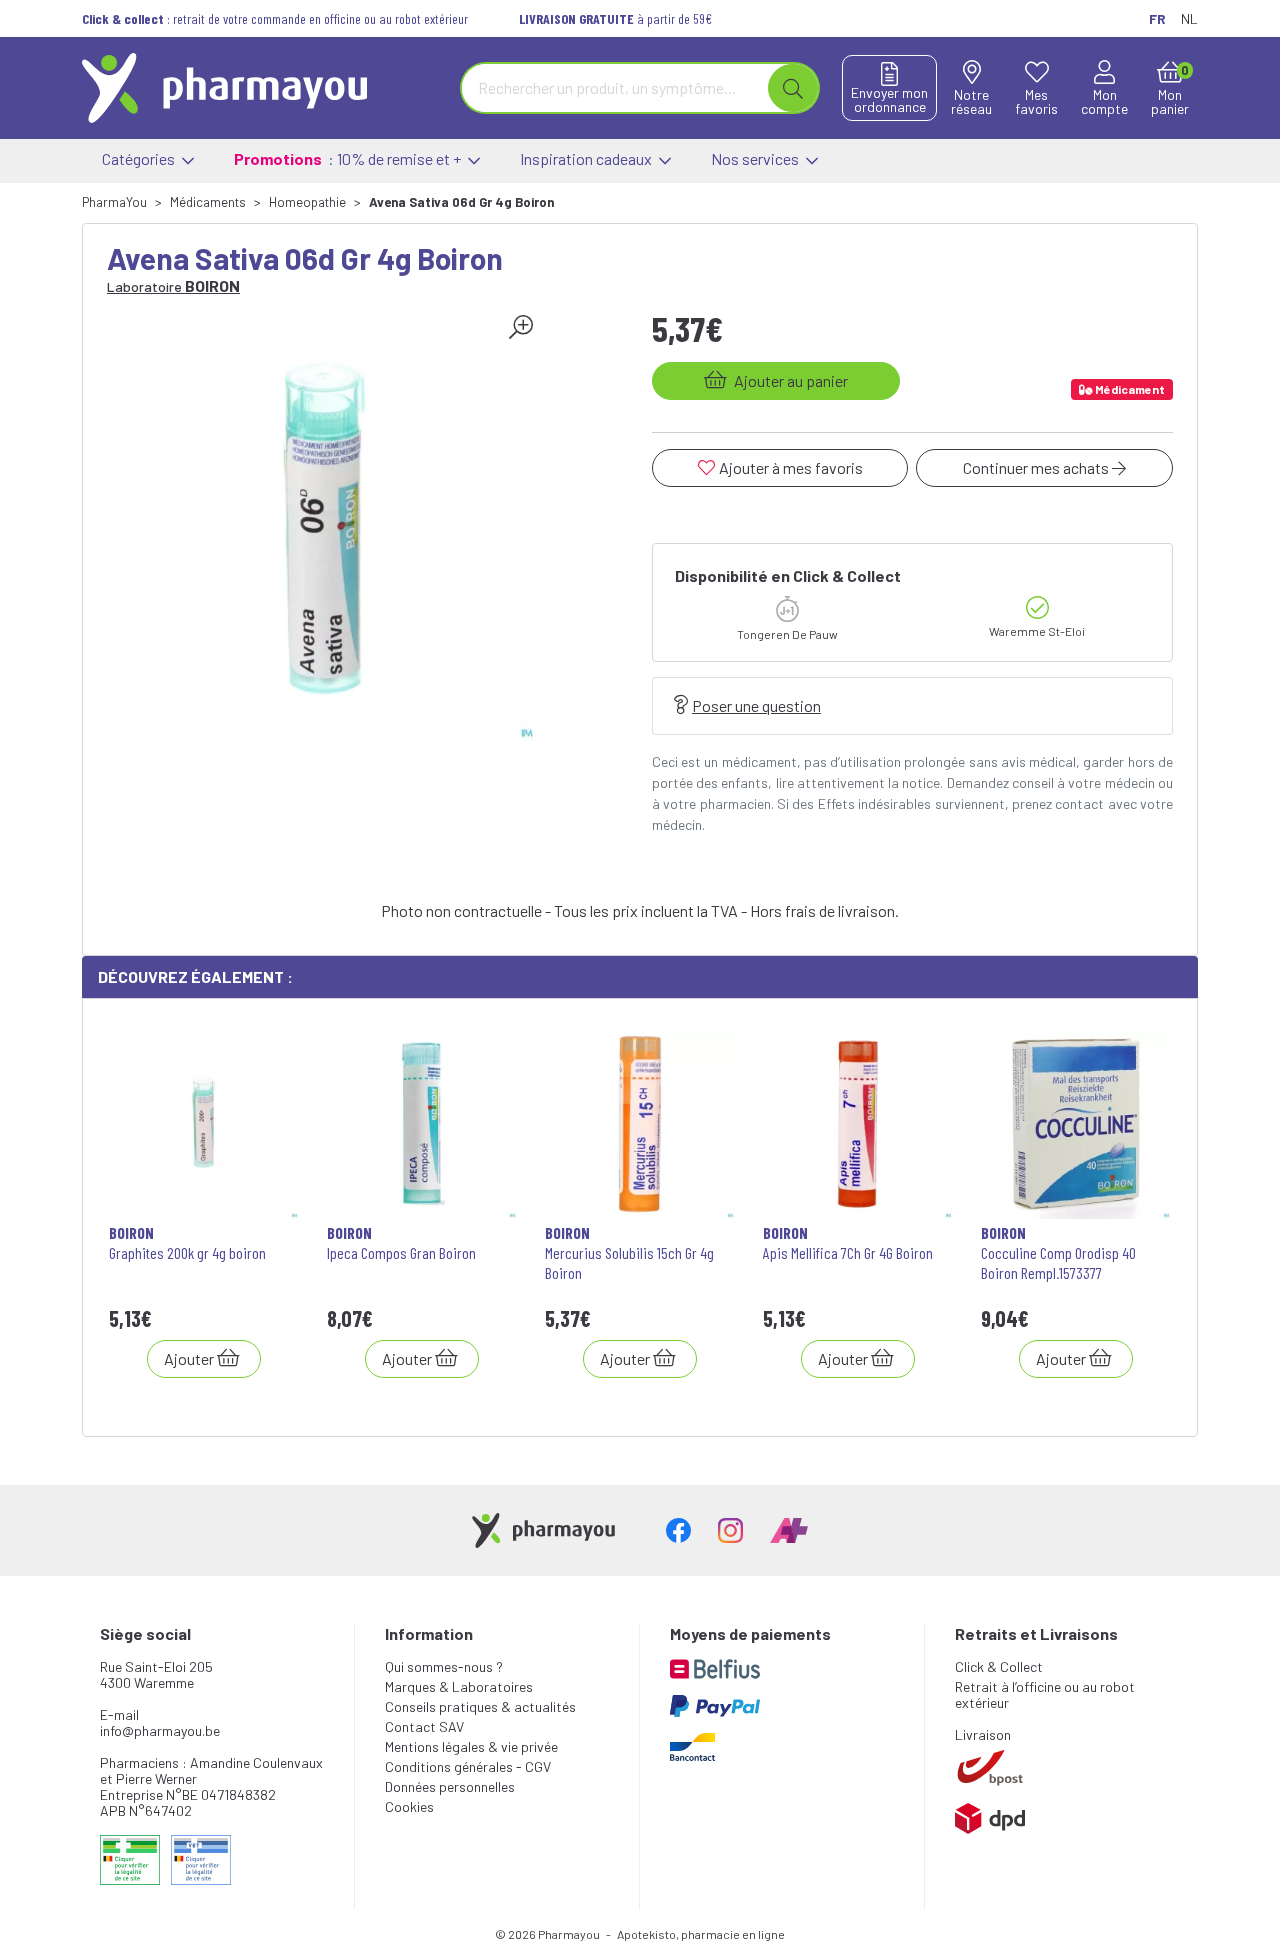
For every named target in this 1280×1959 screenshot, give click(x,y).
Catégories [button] (140, 158)
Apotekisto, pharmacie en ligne (701, 1934)
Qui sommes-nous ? (444, 1666)
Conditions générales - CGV (468, 1766)
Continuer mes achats (1037, 467)
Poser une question (756, 705)
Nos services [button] (756, 158)
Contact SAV (424, 1726)
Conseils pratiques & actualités (480, 1706)
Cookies (409, 1806)
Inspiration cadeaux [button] (587, 158)
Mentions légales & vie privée (471, 1746)
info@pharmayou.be (160, 1730)
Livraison (983, 1734)
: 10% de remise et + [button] (349, 158)
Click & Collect (999, 1666)
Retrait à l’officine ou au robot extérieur (1045, 1694)
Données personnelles (450, 1786)
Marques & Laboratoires (459, 1686)
